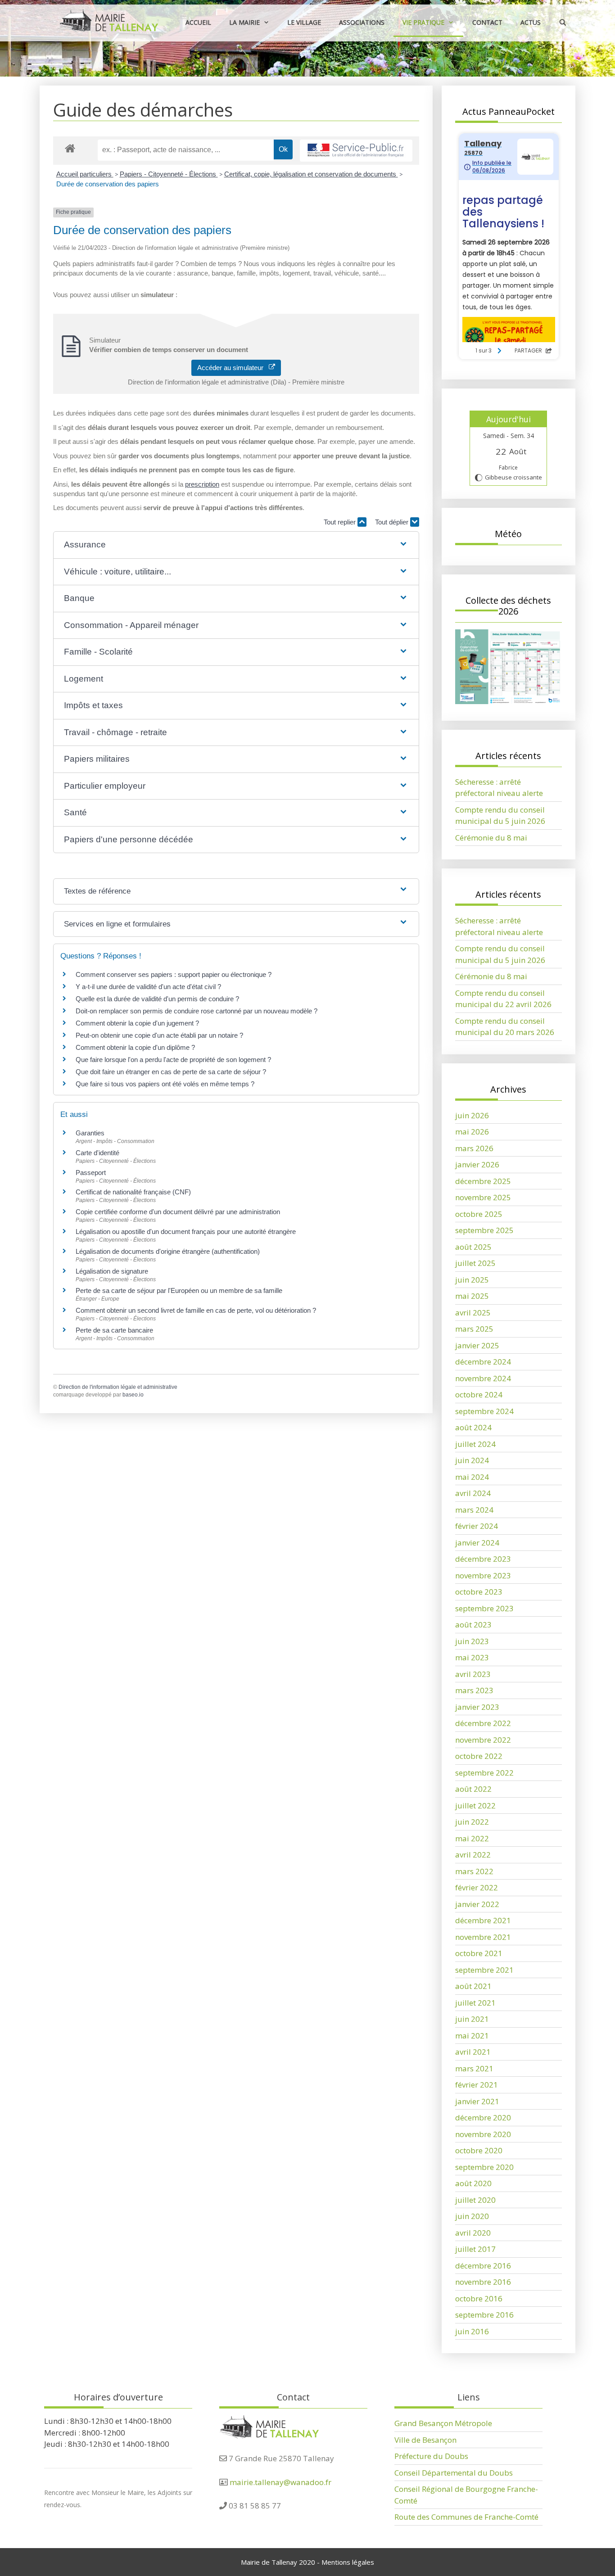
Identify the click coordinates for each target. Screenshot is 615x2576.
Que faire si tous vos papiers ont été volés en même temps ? (165, 1084)
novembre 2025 (483, 1197)
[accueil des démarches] (70, 148)
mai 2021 (472, 2036)
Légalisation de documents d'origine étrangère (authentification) (168, 1251)
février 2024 (477, 1526)
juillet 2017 (475, 2249)
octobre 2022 (479, 1756)
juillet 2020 (475, 2200)
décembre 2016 (483, 2266)
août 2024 (473, 1427)
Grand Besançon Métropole (443, 2423)
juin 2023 (472, 1641)
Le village (304, 22)
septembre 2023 (484, 1608)
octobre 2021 (479, 1953)
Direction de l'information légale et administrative (118, 1387)
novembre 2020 (483, 2134)
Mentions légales (348, 2562)
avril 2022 (473, 1855)
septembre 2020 (484, 2167)
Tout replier (341, 522)
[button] (236, 545)
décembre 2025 (483, 1181)
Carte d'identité (97, 1153)
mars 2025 (474, 1329)
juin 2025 (472, 1280)
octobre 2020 (479, 2150)
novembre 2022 (483, 1740)
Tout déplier (393, 522)
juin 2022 (472, 1822)
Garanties (90, 1133)
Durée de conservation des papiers (108, 184)
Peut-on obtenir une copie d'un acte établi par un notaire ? (159, 1035)
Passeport (91, 1173)
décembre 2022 (483, 1723)
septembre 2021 (484, 1970)
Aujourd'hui (509, 419)
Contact (487, 22)
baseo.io (133, 1395)
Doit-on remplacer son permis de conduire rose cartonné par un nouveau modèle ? (197, 1011)
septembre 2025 (484, 1230)
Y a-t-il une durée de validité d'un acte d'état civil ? (148, 987)
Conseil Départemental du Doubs (454, 2473)
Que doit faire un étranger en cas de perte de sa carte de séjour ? (171, 1072)
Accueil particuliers (85, 174)
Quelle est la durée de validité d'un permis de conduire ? (157, 999)
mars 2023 (474, 1690)
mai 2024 (472, 1477)
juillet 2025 (475, 1263)
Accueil (198, 22)
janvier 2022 (477, 1904)
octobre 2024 (479, 1394)
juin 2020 (472, 2216)
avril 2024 (473, 1493)
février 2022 (477, 1887)
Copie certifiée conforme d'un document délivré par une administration (178, 1212)
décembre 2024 (483, 1362)
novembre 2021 (483, 1937)
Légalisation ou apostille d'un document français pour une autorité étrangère (186, 1232)
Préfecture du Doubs (431, 2456)
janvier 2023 (477, 1707)
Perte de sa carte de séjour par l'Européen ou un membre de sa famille (179, 1290)
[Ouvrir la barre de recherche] (563, 22)
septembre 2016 (484, 2315)
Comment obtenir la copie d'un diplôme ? (135, 1047)
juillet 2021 (475, 2003)
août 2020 (473, 2183)
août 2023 (473, 1625)
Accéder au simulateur (233, 368)
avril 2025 (473, 1313)
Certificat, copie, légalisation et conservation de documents (311, 174)
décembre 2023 (483, 1559)
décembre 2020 (483, 2117)
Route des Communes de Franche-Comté (466, 2517)
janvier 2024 (477, 1543)
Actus (531, 22)
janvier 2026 (477, 1164)
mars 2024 (474, 1510)
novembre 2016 (483, 2282)
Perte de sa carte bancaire (114, 1330)
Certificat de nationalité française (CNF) (133, 1192)
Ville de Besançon (425, 2440)
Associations (362, 22)
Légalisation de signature (112, 1271)
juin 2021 (472, 2019)
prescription (202, 484)
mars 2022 (474, 1871)
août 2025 (473, 1247)
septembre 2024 (484, 1411)
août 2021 (473, 1986)
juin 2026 (472, 1115)
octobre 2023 (479, 1592)
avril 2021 (473, 2052)
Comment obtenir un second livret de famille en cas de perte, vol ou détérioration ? (196, 1310)
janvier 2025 (477, 1345)
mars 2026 (474, 1148)
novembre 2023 (483, 1575)
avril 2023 (473, 1674)
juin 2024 (472, 1460)
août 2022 (473, 1789)
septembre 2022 (484, 1773)
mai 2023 (472, 1657)
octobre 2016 (479, 2298)
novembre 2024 (483, 1378)
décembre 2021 (483, 1920)
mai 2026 (472, 1132)
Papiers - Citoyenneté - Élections (169, 174)
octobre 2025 (479, 1214)
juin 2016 (472, 2331)
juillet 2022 (475, 1805)
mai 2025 (472, 1296)
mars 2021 (474, 2068)
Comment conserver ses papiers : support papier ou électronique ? (174, 974)
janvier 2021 (477, 2101)
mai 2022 (472, 1838)
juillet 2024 (475, 1444)
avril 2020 (473, 2233)
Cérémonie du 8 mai (491, 838)
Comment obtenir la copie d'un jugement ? (137, 1023)
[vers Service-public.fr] (356, 151)
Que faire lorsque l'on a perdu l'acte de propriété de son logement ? (173, 1060)
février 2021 (477, 2085)
